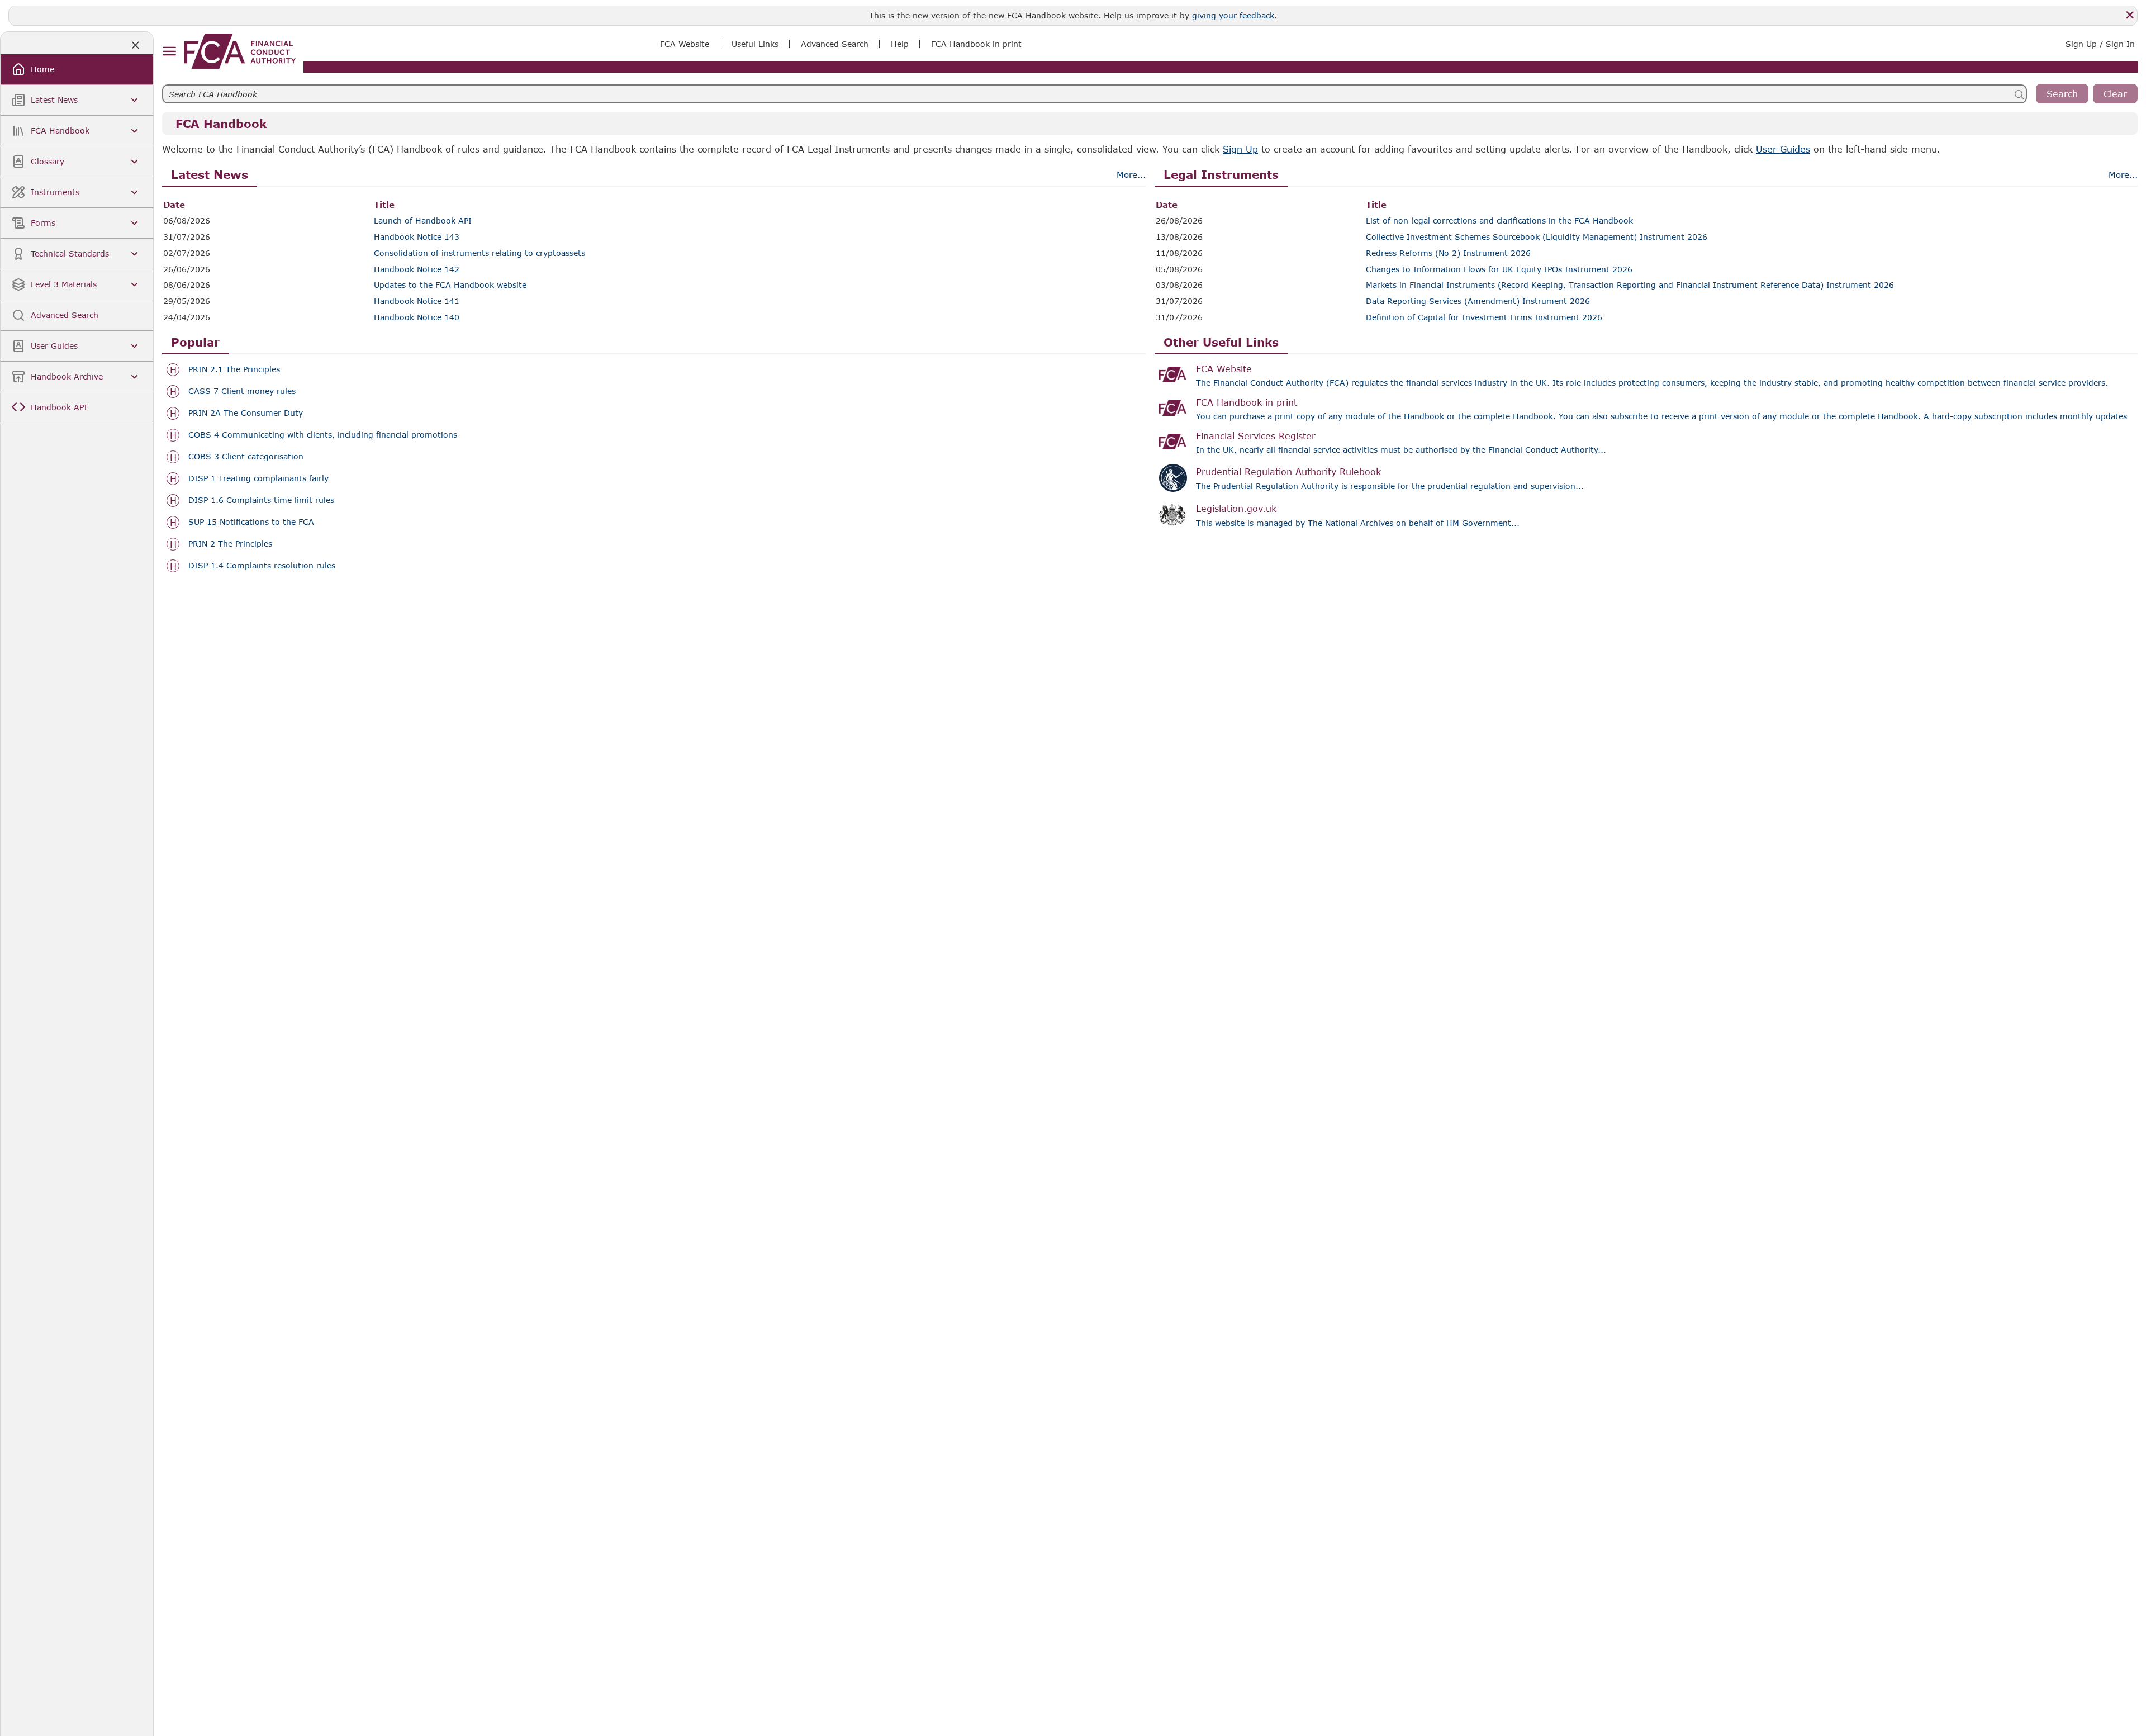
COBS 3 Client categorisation (246, 457)
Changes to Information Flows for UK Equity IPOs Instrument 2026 (1499, 269)
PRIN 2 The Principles (230, 544)
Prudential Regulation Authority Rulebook (1288, 471)
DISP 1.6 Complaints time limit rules (261, 500)
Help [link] (900, 44)
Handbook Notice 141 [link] (417, 301)
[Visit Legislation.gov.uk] (1173, 515)
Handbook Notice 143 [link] (417, 237)
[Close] (2130, 15)
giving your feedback (1233, 15)
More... (1131, 174)
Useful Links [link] (755, 44)
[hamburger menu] (169, 52)
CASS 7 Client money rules (242, 391)
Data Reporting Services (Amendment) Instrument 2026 (1478, 301)
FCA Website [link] (685, 44)
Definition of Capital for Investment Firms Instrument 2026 (1484, 317)
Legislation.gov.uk (1236, 508)
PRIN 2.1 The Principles (234, 369)
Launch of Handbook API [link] (423, 221)
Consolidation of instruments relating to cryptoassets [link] (479, 253)
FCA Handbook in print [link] (976, 44)
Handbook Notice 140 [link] (417, 317)
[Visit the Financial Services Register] (1173, 442)
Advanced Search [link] (835, 44)
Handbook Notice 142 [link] (417, 269)
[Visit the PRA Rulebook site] (1173, 478)
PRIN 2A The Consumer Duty (246, 413)
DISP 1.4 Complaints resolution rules (262, 566)
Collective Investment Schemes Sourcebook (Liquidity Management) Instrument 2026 (1537, 237)
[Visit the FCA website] (1173, 374)
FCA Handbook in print (1247, 402)
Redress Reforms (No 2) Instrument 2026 (1448, 253)
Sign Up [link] (1240, 149)
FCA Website (1224, 369)
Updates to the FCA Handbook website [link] (450, 285)
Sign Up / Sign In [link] (2100, 44)
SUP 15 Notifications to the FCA (251, 522)
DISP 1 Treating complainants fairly (258, 478)
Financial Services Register (1256, 436)
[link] (240, 51)
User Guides (1783, 149)
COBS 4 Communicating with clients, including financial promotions (323, 435)
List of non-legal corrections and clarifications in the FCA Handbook (1499, 221)
